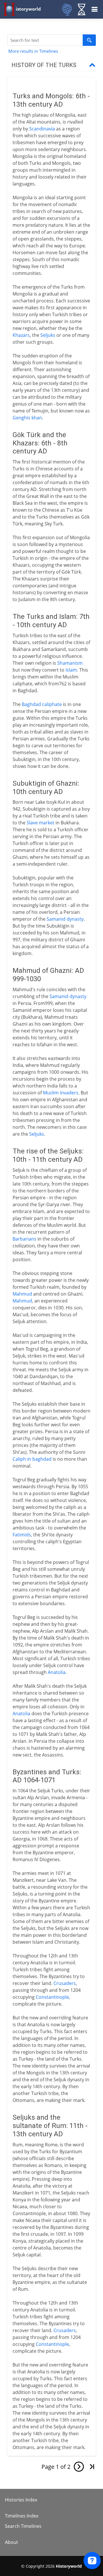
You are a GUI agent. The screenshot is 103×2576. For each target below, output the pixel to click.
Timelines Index (22, 2516)
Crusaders (65, 1983)
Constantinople (52, 1997)
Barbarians (24, 1239)
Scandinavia (42, 129)
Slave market (40, 823)
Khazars (21, 335)
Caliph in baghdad (32, 1459)
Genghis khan (27, 418)
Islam (71, 670)
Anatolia (57, 1672)
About (11, 2542)
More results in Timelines (33, 51)
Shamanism (70, 663)
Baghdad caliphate (42, 704)
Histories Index (21, 2500)
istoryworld (28, 9)
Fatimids (22, 1535)
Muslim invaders (61, 1093)
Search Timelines (23, 2526)
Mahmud (22, 1294)
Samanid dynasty (65, 919)
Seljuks (48, 335)
